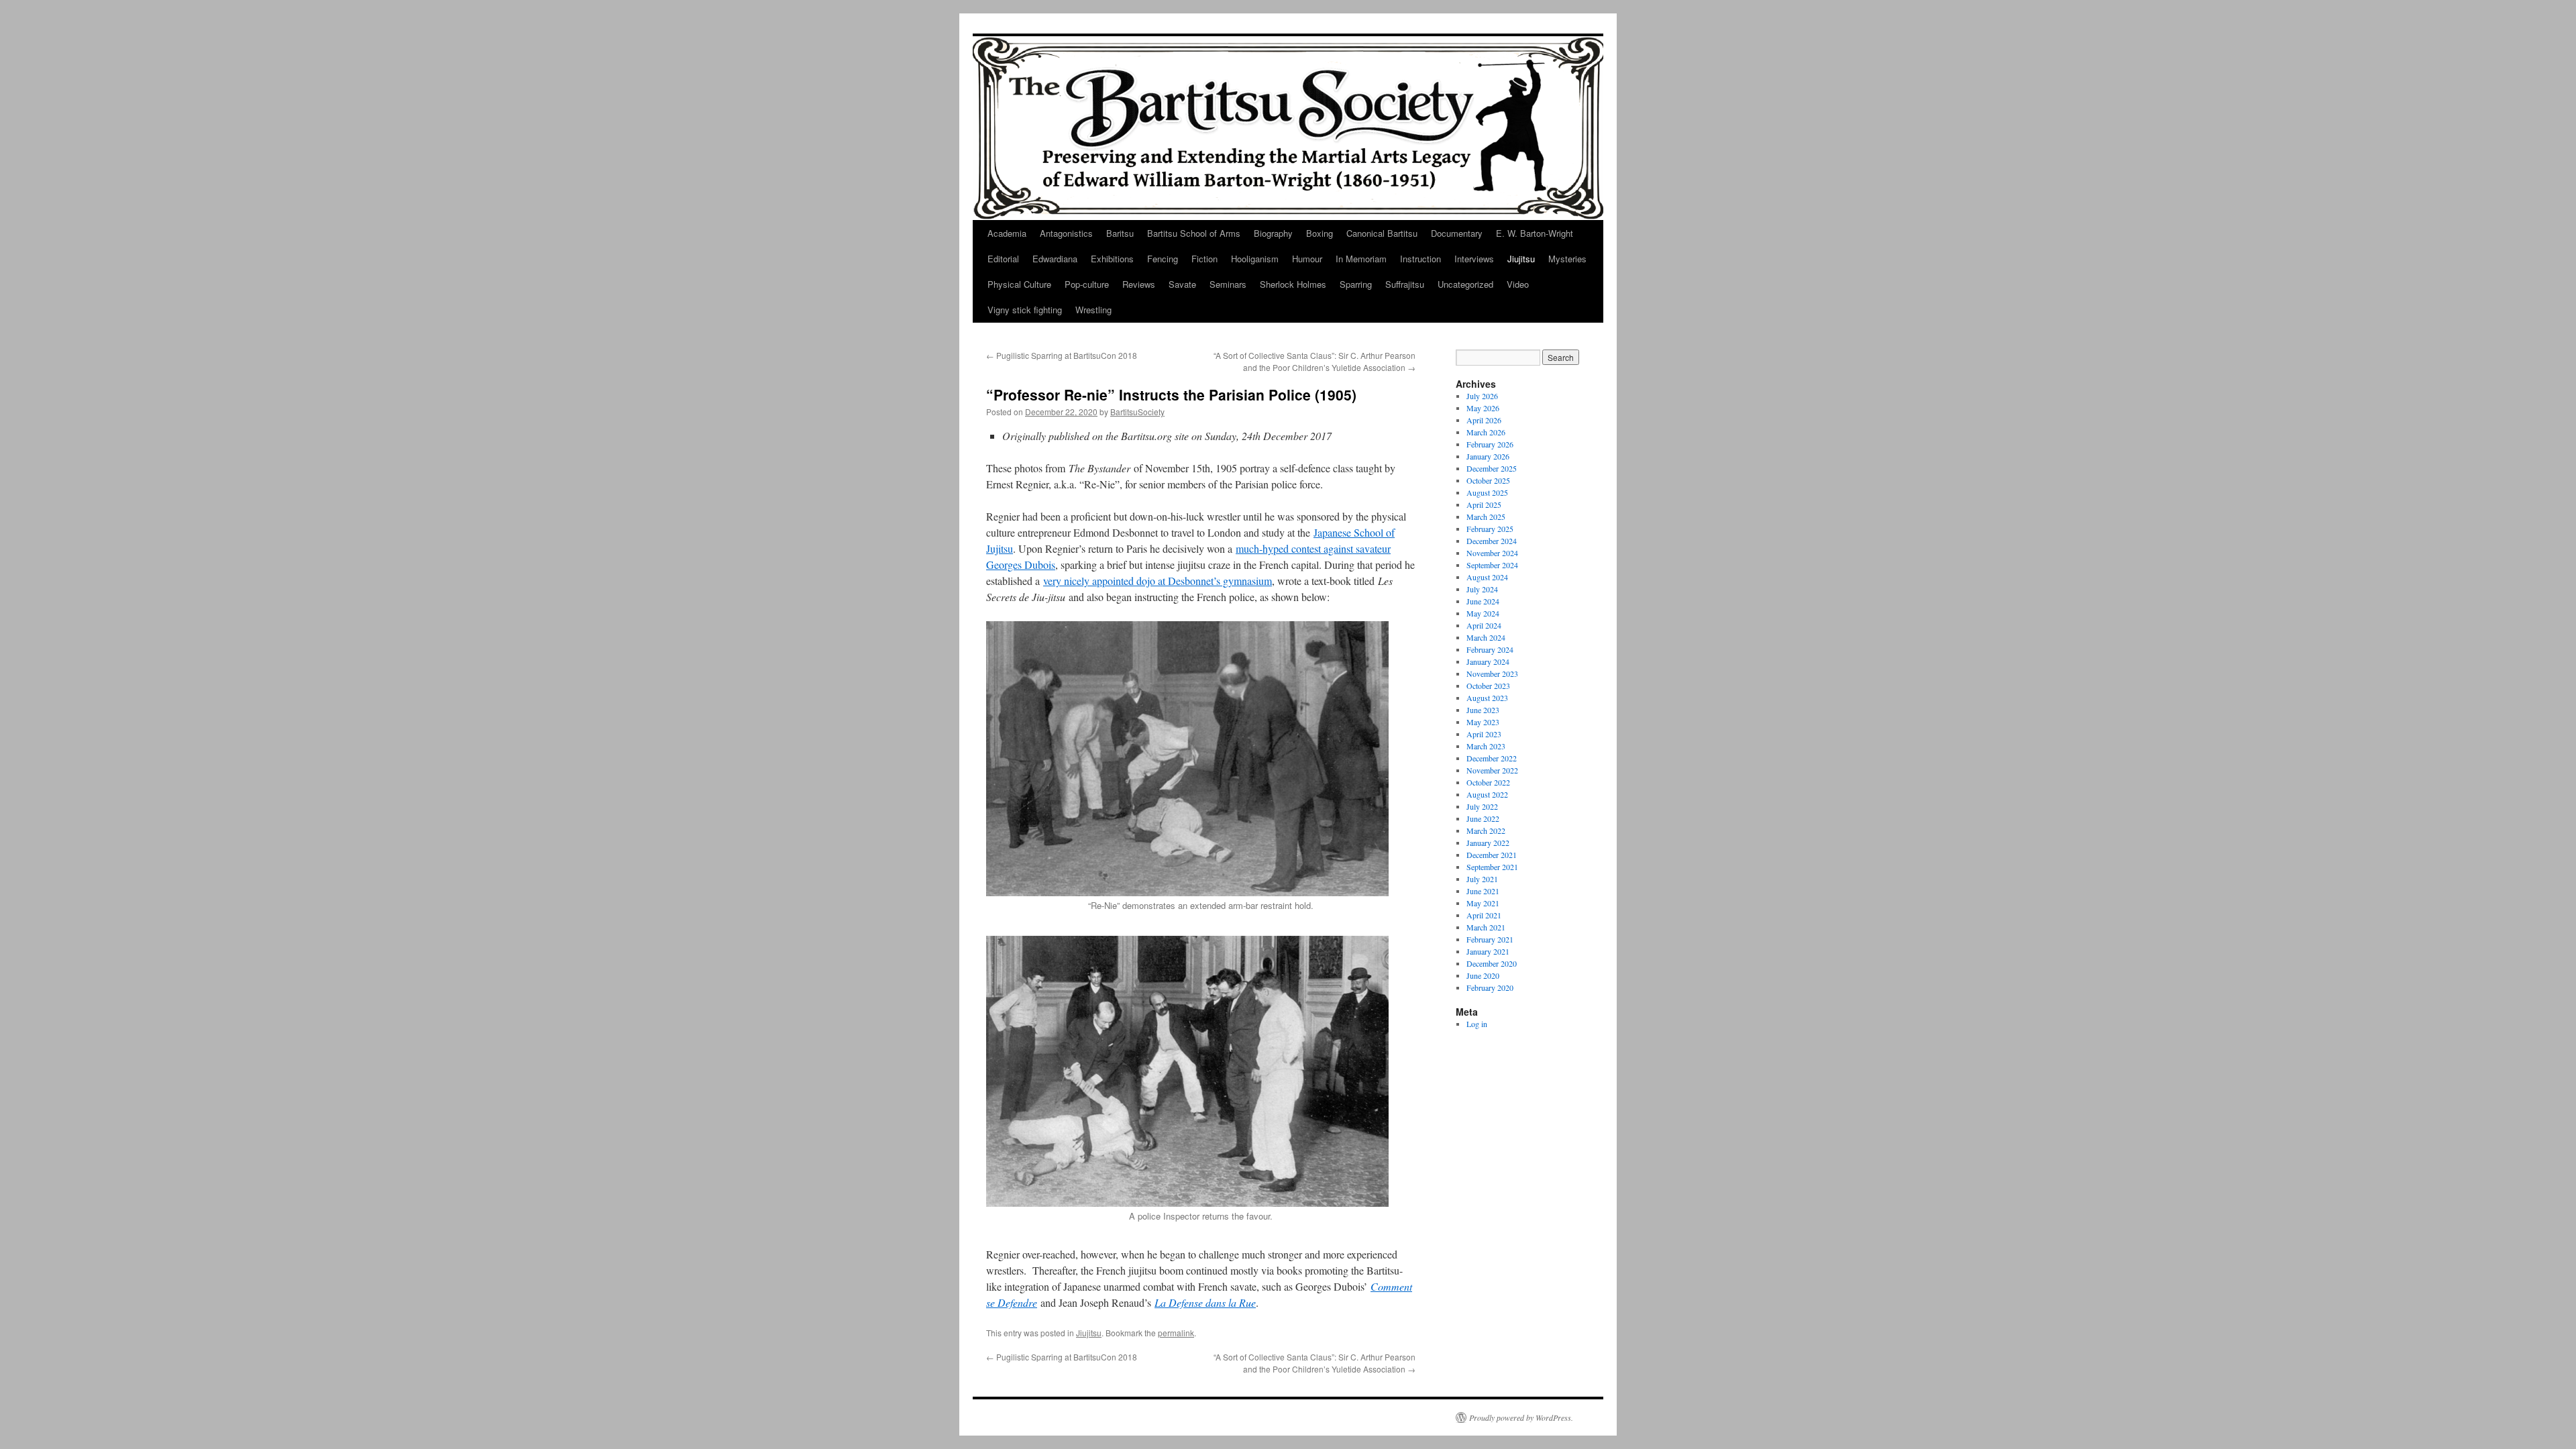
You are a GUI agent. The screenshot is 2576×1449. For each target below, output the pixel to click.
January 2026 (1488, 456)
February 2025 (1490, 529)
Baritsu (1120, 233)
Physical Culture (1019, 284)
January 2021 (1488, 951)
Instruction (1420, 259)
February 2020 (1490, 987)
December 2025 (1492, 468)
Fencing (1163, 259)
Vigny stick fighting (1025, 310)
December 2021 (1492, 855)
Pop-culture (1087, 284)
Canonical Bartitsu (1382, 233)
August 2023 (1487, 698)
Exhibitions (1112, 259)
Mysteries (1567, 259)
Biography (1273, 233)
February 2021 (1490, 939)
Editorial (1003, 259)
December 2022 (1492, 758)
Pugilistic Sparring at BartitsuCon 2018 (1062, 355)
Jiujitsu (1521, 259)
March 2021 (1486, 927)
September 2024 (1492, 565)
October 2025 (1488, 480)
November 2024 (1492, 553)
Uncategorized (1465, 284)
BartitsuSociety (1137, 412)
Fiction (1204, 259)
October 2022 (1488, 782)
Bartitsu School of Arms (1194, 233)
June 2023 (1483, 710)
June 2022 (1483, 818)
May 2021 (1483, 903)
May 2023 (1483, 722)
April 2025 (1484, 504)
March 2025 (1486, 517)
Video (1518, 284)
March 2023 (1486, 746)
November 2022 (1492, 770)
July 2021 (1482, 879)
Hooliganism (1255, 259)
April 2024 (1484, 625)
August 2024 (1487, 577)
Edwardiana (1055, 259)
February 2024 (1490, 649)
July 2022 (1482, 806)
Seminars (1228, 284)
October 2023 (1488, 686)
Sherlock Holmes (1293, 284)
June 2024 (1483, 601)
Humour (1307, 259)
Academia (1007, 233)
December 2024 (1492, 541)
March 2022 (1486, 830)
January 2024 (1488, 661)
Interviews (1474, 259)
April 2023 (1484, 734)
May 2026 (1483, 408)
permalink (1176, 1333)
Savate (1182, 284)
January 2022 (1488, 843)
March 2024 (1486, 637)
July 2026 (1482, 396)
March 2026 (1486, 432)
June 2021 (1483, 891)
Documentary (1457, 233)
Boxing (1320, 233)
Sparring (1356, 284)
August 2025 (1487, 492)
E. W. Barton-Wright (1535, 233)
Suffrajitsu (1405, 284)
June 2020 (1483, 975)
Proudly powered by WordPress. (1521, 1417)
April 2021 (1484, 915)
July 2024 (1482, 589)
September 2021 (1492, 867)
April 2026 (1484, 420)
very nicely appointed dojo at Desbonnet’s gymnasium (1158, 581)
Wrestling (1093, 310)
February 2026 (1490, 444)
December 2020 (1492, 963)
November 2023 (1492, 674)
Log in (1477, 1024)
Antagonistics (1066, 233)
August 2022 (1487, 794)
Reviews (1139, 284)
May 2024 (1483, 613)
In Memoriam (1361, 259)
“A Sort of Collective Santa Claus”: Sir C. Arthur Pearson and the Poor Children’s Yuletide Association (1314, 361)
